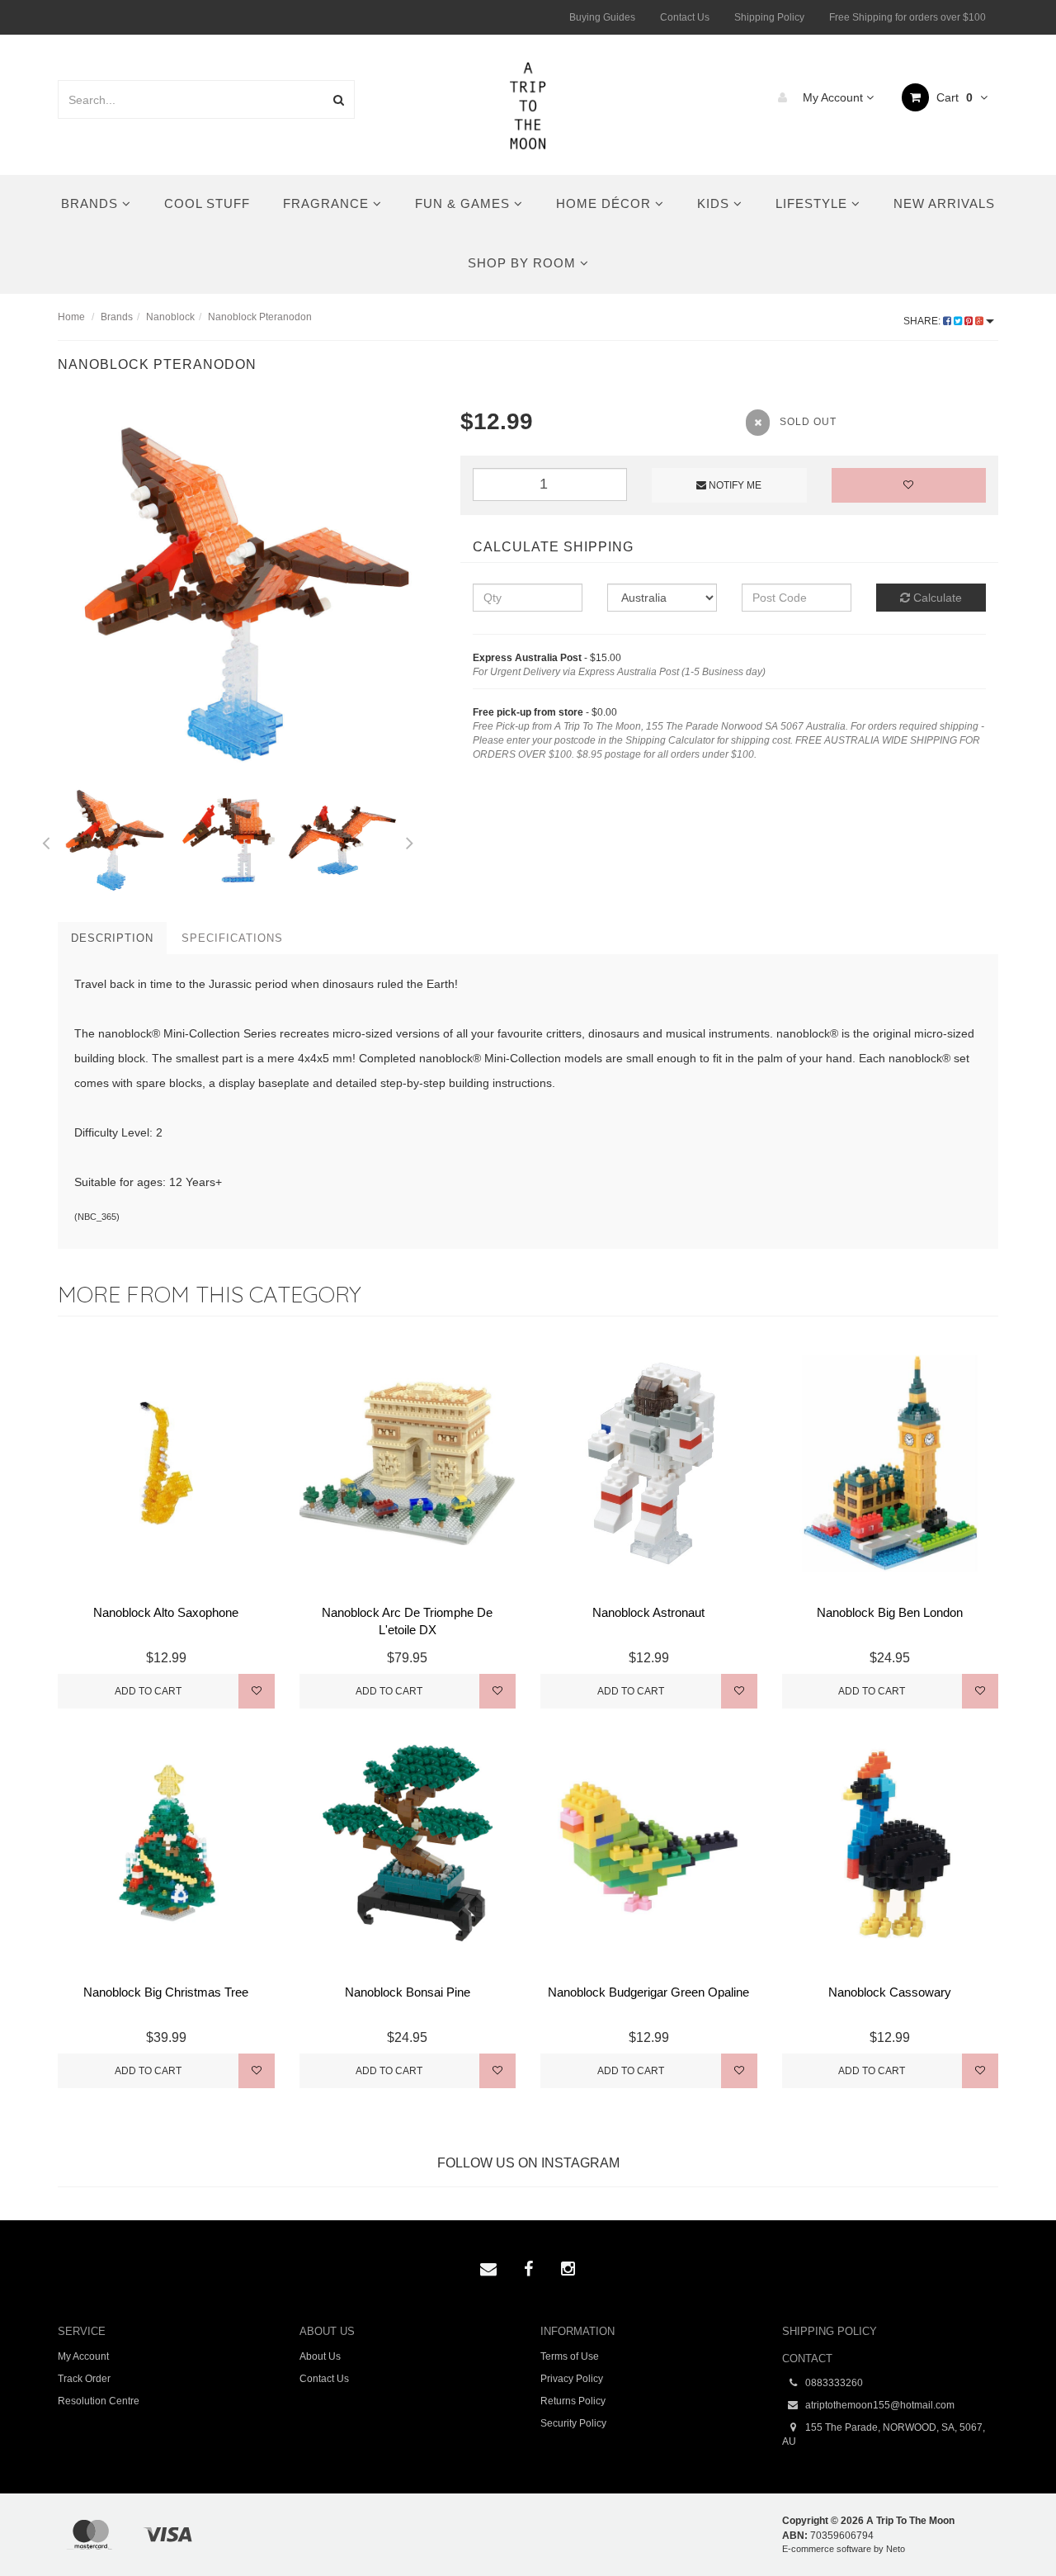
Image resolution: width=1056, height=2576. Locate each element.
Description (112, 938)
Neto (896, 2549)
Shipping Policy (769, 17)
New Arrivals (944, 203)
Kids (715, 203)
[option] (247, 594)
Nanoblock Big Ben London (890, 1612)
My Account (833, 97)
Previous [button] (45, 840)
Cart (953, 97)
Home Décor (606, 203)
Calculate (936, 598)
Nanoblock (170, 317)
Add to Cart (148, 1691)
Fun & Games (464, 203)
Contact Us (685, 17)
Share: (923, 321)
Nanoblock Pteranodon (260, 317)
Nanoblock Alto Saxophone (166, 1612)
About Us (320, 2356)
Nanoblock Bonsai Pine (408, 1992)
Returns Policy (573, 2401)
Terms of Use (570, 2356)
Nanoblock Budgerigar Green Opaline (648, 1992)
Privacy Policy (572, 2379)
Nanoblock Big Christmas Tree (166, 1992)
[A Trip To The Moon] (528, 104)
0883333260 (833, 2383)
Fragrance (328, 203)
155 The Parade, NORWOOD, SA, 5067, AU (884, 2434)
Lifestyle (813, 203)
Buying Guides (602, 17)
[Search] (339, 99)
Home (71, 317)
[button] (1009, 2526)
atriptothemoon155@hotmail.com (879, 2405)
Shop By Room (524, 263)
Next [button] (410, 840)
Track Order (84, 2379)
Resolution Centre (99, 2401)
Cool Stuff (207, 203)
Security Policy (573, 2423)
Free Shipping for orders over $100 (907, 17)
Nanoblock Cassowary (890, 1992)
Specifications (232, 938)
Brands (92, 203)
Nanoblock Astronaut (648, 1612)
